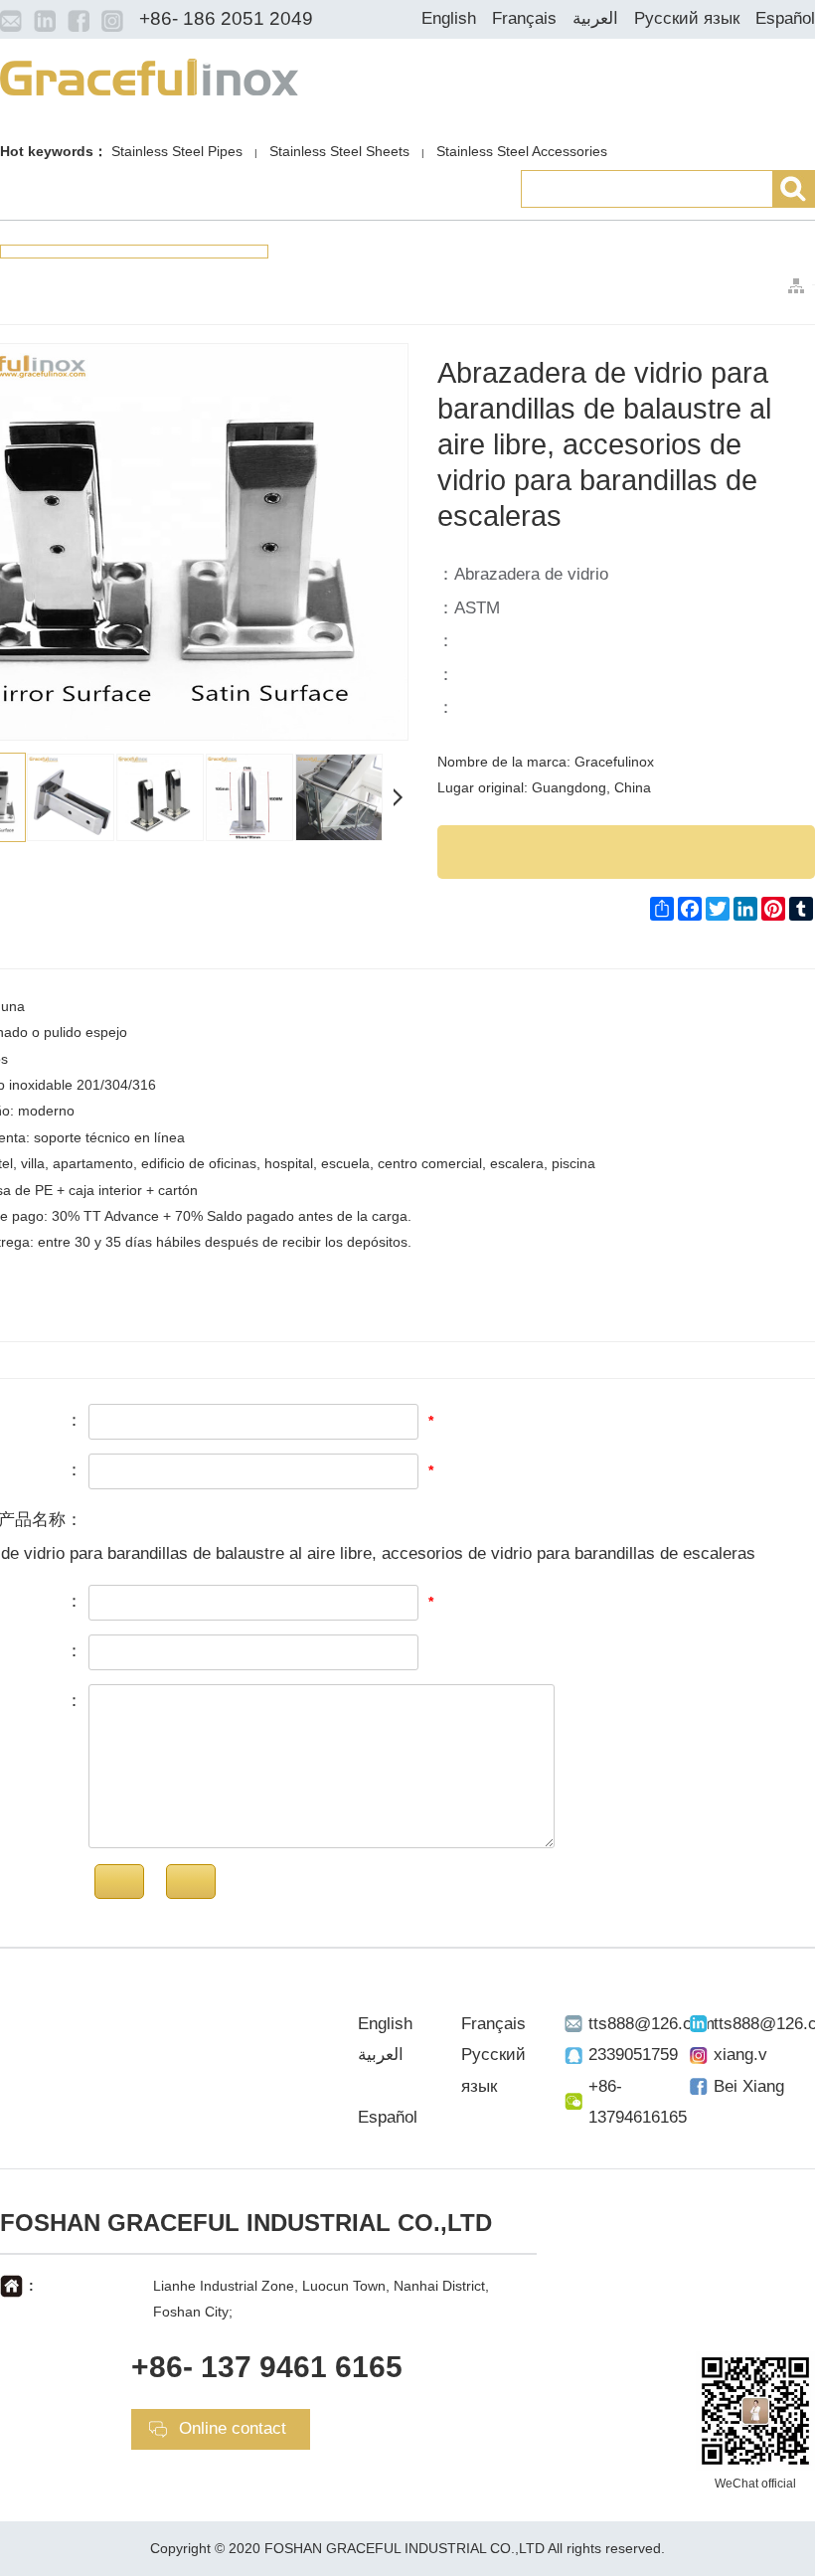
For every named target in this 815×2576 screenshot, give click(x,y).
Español (785, 18)
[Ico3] (79, 20)
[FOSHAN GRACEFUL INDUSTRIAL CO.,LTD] (149, 76)
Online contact (233, 2428)
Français (524, 18)
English (449, 18)
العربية (595, 18)
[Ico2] (45, 20)
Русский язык (687, 18)
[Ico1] (11, 20)
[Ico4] (112, 20)
